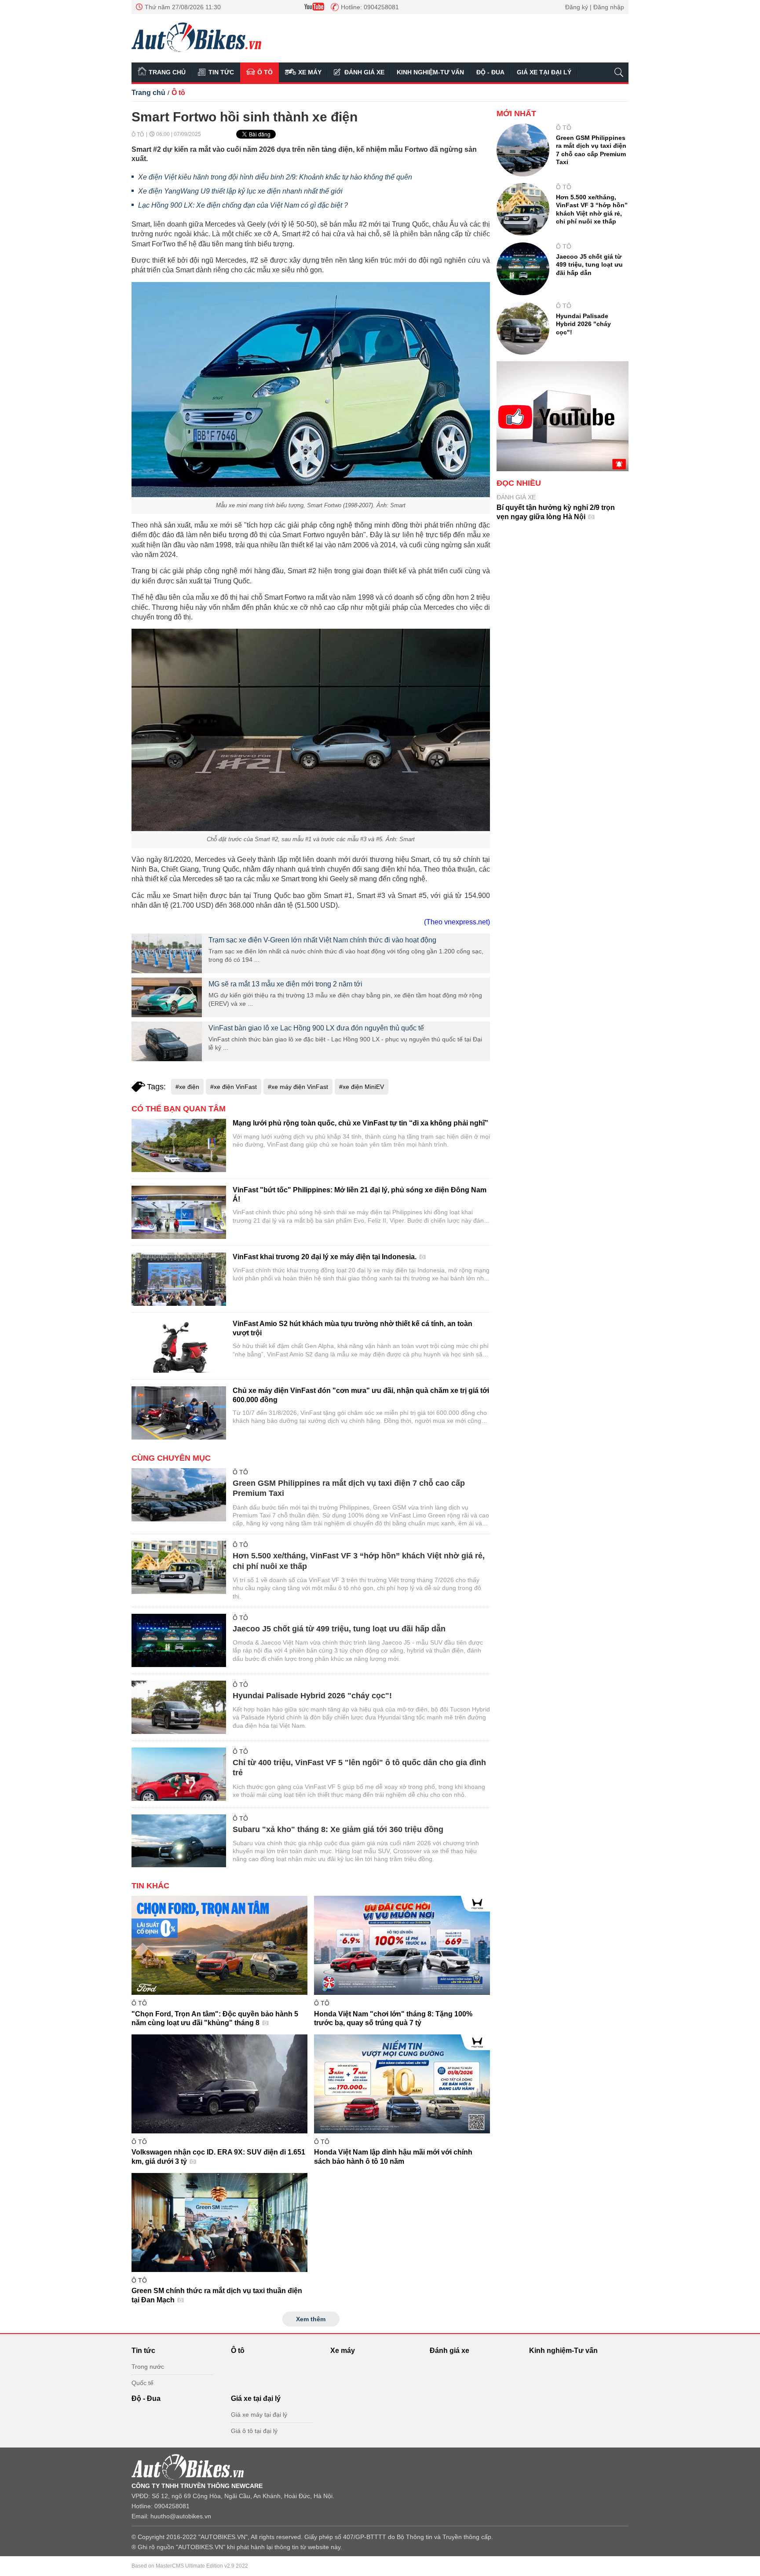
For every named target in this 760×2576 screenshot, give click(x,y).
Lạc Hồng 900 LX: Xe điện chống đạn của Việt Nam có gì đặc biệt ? (243, 205)
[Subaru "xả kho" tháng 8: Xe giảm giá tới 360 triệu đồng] (179, 1841)
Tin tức (221, 72)
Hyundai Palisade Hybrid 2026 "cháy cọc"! (312, 1696)
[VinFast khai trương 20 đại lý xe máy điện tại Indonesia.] (179, 1279)
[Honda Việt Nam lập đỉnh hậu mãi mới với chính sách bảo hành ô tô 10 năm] (402, 2084)
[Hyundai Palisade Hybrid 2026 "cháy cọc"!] (179, 1707)
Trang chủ (167, 72)
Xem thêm (311, 2319)
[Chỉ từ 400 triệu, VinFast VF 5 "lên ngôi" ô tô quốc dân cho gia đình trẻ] (179, 1774)
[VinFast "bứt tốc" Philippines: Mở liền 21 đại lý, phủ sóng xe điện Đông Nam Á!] (179, 1212)
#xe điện (187, 1087)
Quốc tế (142, 2383)
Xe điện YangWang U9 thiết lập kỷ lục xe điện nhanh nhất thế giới (240, 191)
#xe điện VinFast (234, 1087)
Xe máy (310, 72)
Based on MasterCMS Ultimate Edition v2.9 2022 (190, 2566)
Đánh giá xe (364, 72)
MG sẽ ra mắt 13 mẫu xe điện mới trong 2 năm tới (285, 984)
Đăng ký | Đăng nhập (595, 7)
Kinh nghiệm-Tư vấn (430, 72)
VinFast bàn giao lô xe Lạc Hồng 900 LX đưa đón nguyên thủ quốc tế (316, 1028)
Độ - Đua (490, 72)
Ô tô (265, 72)
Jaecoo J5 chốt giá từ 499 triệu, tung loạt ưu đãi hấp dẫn (339, 1629)
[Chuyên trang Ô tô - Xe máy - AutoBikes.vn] (196, 37)
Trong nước (148, 2367)
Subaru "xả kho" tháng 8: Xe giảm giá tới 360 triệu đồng (338, 1829)
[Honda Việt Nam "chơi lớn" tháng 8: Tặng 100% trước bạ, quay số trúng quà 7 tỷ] (402, 1945)
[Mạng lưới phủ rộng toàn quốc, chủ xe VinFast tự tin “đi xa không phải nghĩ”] (179, 1145)
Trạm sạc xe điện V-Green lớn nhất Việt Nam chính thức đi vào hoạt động (322, 940)
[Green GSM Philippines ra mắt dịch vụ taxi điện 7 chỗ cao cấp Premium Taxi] (179, 1495)
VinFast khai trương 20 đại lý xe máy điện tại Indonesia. (325, 1257)
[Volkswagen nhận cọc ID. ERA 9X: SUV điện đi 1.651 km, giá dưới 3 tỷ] (219, 2084)
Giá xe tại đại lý (544, 72)
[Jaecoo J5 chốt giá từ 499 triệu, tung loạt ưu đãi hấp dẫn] (179, 1640)
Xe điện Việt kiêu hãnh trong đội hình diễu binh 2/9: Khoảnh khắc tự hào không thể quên (275, 177)
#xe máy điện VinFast (298, 1087)
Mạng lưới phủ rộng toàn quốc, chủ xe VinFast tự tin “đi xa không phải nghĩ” (360, 1123)
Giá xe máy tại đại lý (259, 2415)
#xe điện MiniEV (362, 1087)
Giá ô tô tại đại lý (254, 2431)
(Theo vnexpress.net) (457, 922)
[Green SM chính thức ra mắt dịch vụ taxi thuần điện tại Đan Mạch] (219, 2222)
